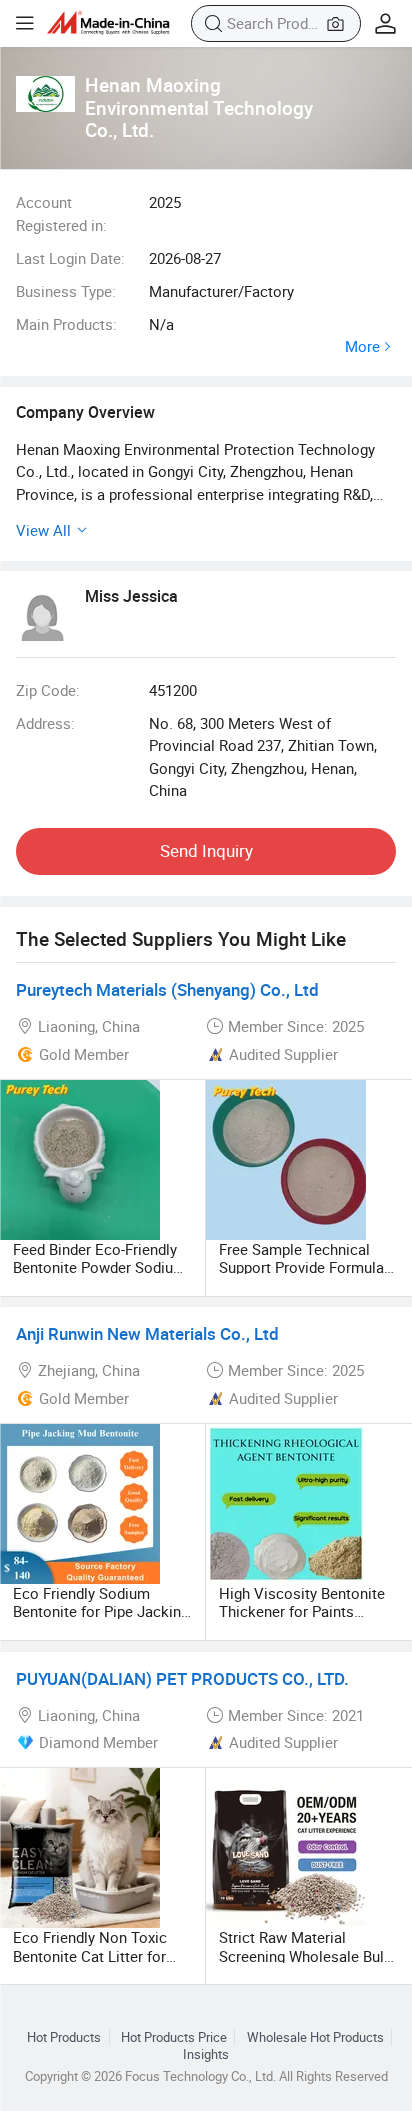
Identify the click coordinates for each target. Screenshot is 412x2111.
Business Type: (66, 291)
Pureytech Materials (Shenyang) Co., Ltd (167, 989)
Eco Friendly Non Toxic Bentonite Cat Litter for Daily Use (90, 1955)
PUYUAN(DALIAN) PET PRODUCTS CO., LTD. (182, 1678)
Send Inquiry (206, 850)
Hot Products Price (174, 2037)
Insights (206, 2054)
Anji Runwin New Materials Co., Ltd (147, 1333)
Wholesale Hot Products (315, 2037)
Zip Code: (48, 690)
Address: (45, 723)
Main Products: (66, 324)
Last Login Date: (70, 258)
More (362, 347)
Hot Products (64, 2037)
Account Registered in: (61, 213)
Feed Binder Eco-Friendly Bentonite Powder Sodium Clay (99, 1267)
